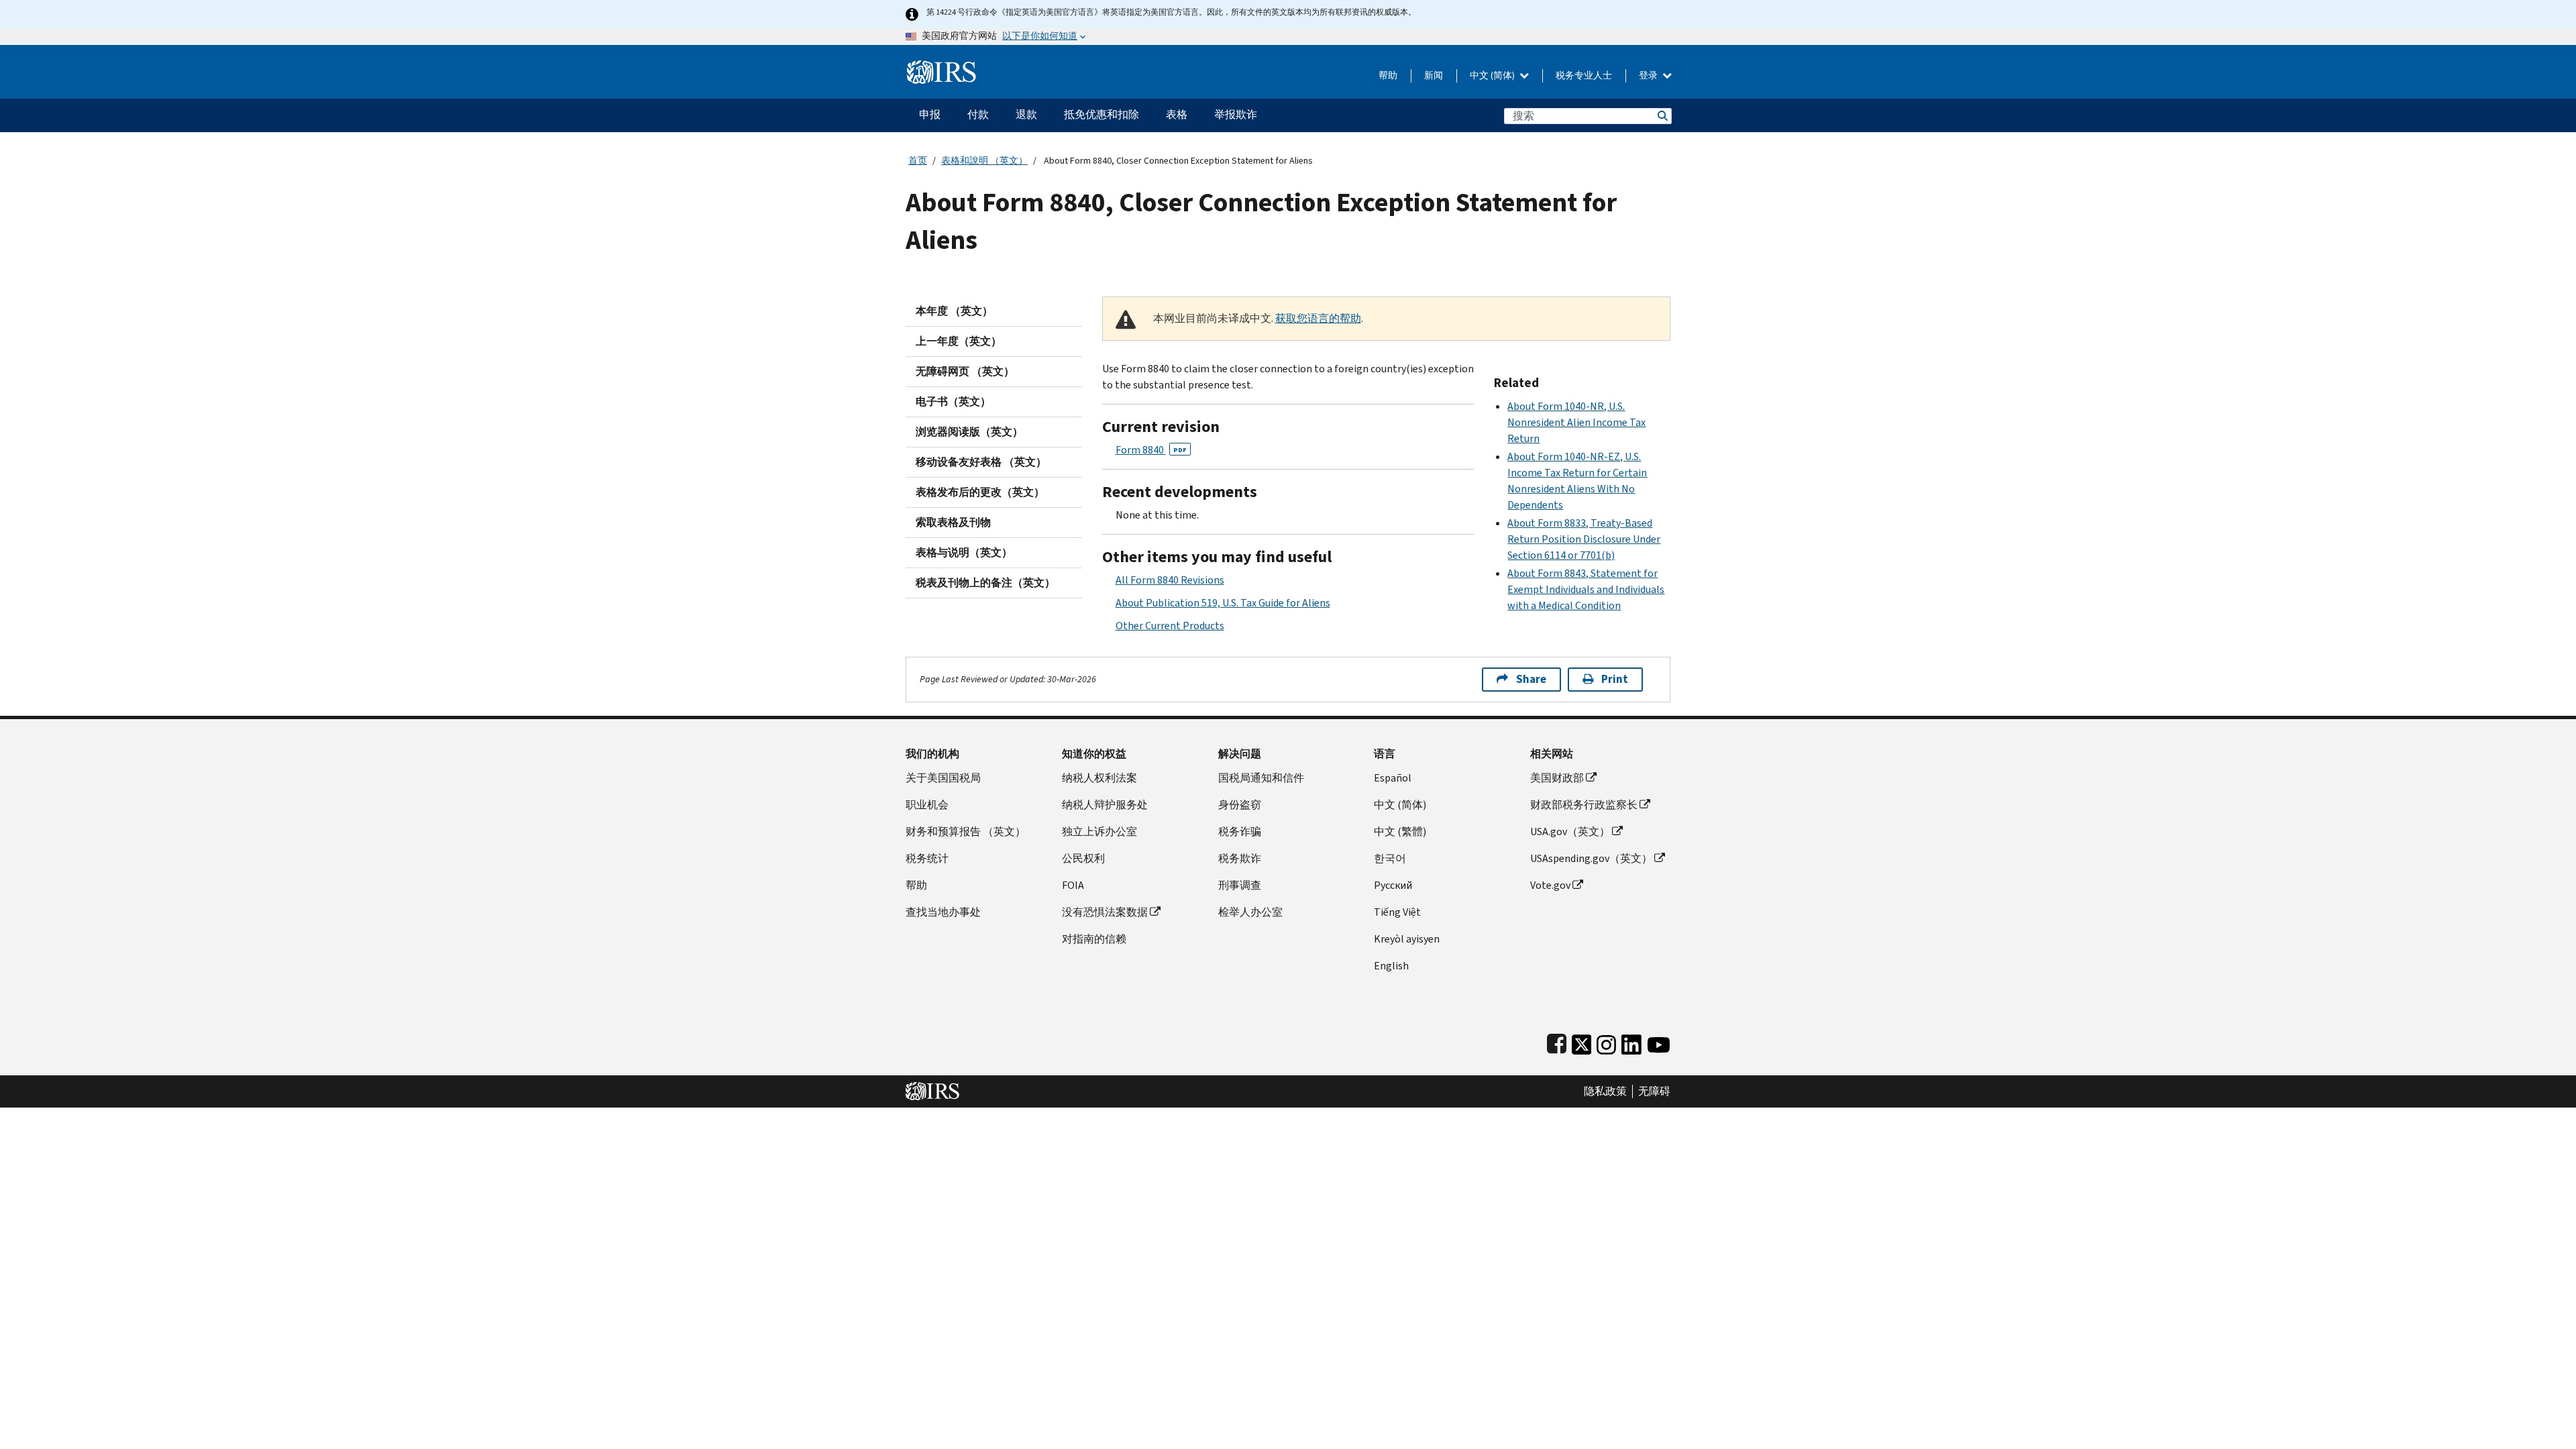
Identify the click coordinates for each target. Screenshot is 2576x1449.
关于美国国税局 (943, 778)
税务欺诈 (1240, 858)
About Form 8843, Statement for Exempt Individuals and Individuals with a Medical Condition (1586, 589)
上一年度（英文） (959, 341)
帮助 (1388, 75)
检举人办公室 (1250, 912)
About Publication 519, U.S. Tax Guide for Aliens (1223, 603)
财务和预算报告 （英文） (966, 831)
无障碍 (1654, 1091)
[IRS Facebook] (1557, 1042)
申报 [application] (930, 114)
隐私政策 (1605, 1091)
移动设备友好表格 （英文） (981, 462)
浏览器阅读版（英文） (969, 432)
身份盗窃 (1240, 805)
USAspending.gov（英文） (1591, 858)
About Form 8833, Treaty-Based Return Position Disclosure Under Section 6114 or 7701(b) (1584, 539)
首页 (918, 161)
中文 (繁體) (1400, 831)
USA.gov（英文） (1570, 831)
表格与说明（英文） (964, 552)
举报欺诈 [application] (1236, 114)
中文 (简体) (1493, 75)
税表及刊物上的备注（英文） (985, 583)
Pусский (1393, 885)
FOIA (1073, 885)
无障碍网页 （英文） (965, 371)
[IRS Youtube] (1659, 1042)
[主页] (942, 67)
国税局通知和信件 (1261, 778)
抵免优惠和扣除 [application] (1102, 114)
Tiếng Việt (1397, 912)
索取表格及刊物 (953, 522)
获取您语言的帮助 (1318, 318)
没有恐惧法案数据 (1105, 912)
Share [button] (1531, 679)
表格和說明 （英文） (984, 161)
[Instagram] (1606, 1042)
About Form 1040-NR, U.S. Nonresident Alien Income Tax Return (1576, 422)
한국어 (1390, 858)
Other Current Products (1170, 626)
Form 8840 (1151, 450)
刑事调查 (1240, 885)
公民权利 (1083, 858)
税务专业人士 (1584, 75)
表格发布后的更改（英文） (980, 492)
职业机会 (927, 805)
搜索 (1662, 116)
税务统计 (927, 858)
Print (1615, 679)
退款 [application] (1026, 114)
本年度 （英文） (954, 311)
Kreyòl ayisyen (1407, 939)
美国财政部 (1557, 778)
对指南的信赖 (1094, 939)
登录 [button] (1649, 75)
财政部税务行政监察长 (1584, 805)
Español (1393, 778)
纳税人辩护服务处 (1105, 805)
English (1391, 966)
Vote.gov (1550, 885)
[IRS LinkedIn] (1631, 1042)
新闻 (1434, 75)
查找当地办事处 (943, 912)
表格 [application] (1177, 114)
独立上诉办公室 (1099, 831)
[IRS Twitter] (1582, 1042)
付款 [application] (978, 114)
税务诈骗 (1240, 831)
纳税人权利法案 (1099, 778)
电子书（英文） (953, 401)
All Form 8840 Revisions (1170, 580)
